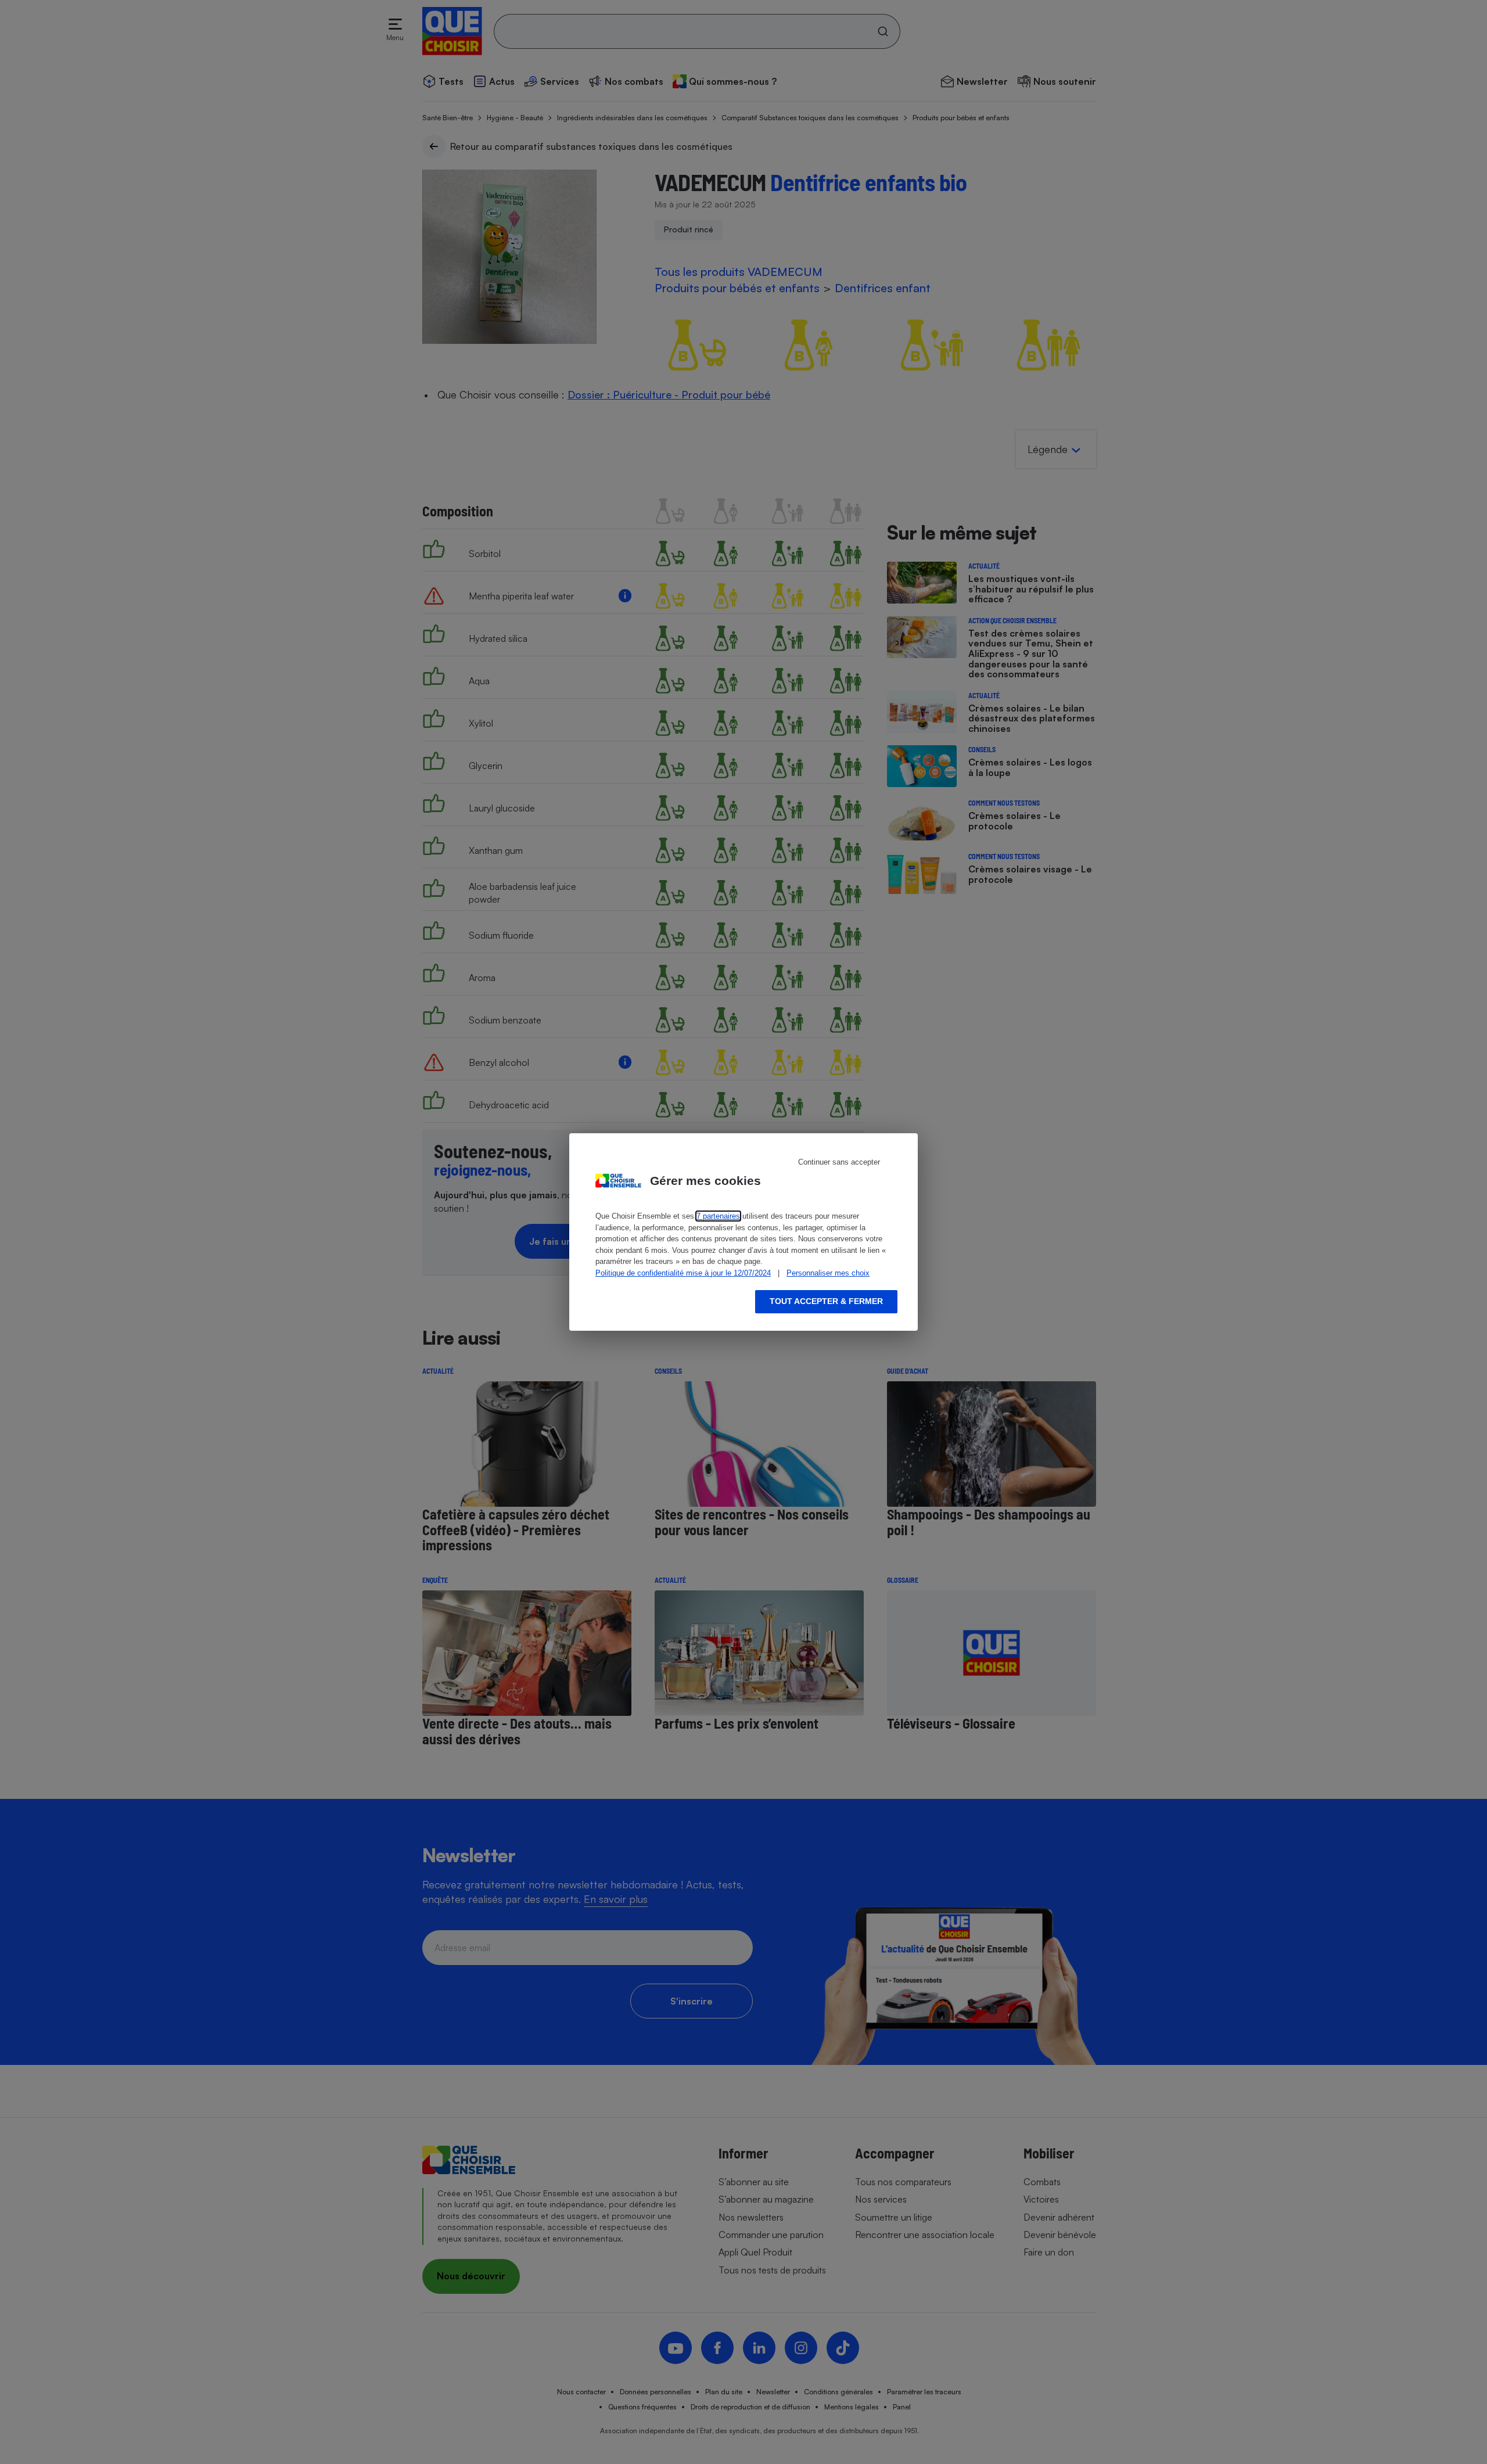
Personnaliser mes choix (828, 1273)
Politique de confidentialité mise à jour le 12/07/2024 (683, 1273)
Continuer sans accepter (839, 1162)
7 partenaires (718, 1216)
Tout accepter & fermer (826, 1301)
